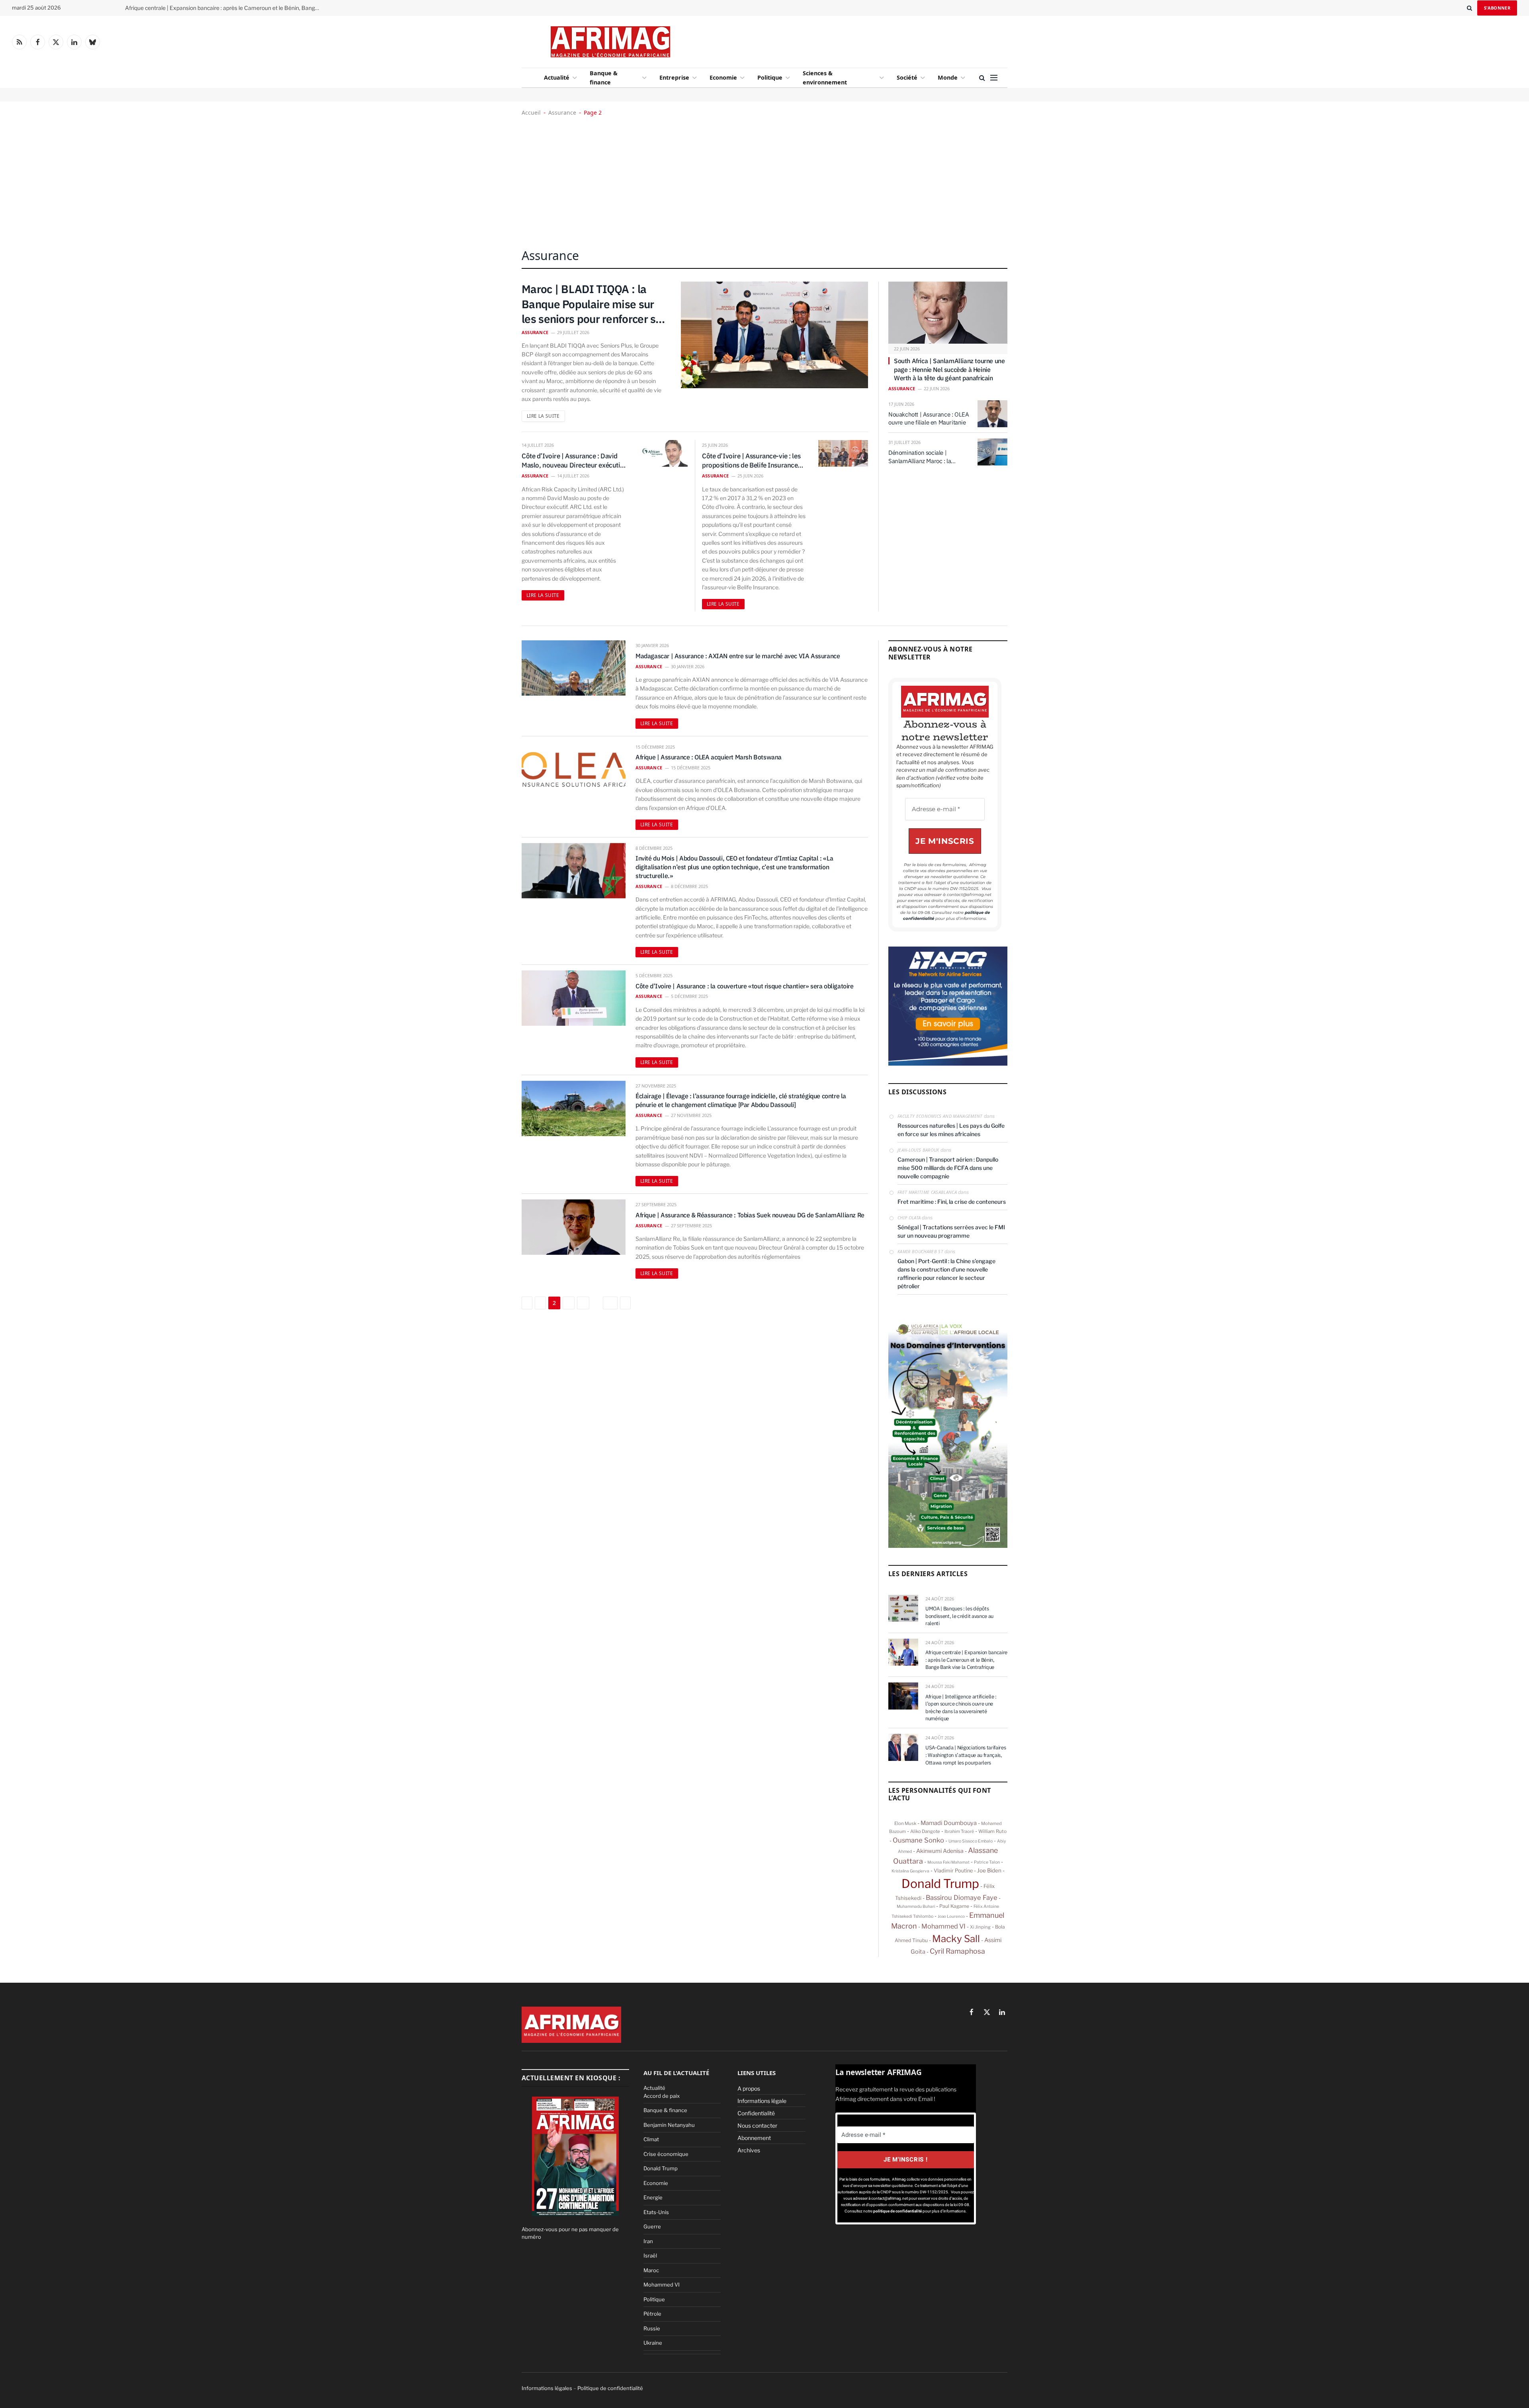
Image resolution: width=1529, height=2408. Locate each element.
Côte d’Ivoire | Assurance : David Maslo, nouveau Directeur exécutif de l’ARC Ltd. (572, 461)
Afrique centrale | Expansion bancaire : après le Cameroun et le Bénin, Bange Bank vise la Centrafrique (225, 8)
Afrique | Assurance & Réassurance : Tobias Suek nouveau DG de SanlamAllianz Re (750, 1215)
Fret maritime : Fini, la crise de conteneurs (952, 1202)
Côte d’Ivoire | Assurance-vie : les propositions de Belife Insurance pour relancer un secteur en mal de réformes (753, 461)
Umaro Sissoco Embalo (971, 1841)
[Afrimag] (610, 42)
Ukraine (653, 2343)
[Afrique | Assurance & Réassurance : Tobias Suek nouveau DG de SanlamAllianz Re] (574, 1227)
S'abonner (1497, 8)
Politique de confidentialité (610, 2388)
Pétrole (652, 2314)
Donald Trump (940, 1884)
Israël (650, 2255)
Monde (948, 77)
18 (610, 1303)
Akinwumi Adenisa (940, 1851)
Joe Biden (989, 1870)
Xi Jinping (980, 1927)
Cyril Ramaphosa (957, 1951)
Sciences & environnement (825, 78)
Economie (723, 77)
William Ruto (992, 1831)
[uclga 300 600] (948, 1546)
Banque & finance (604, 78)
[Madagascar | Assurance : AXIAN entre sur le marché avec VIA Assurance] (574, 668)
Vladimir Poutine (953, 1871)
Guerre (652, 2226)
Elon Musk (905, 1823)
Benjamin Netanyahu (669, 2125)
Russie (652, 2328)
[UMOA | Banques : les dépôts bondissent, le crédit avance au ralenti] (903, 1608)
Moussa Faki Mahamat (948, 1862)
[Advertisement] (829, 40)
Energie (653, 2197)
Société (907, 77)
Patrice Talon (987, 1862)
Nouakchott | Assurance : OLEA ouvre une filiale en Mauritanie (929, 418)
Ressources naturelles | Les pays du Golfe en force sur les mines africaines (951, 1130)
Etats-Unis (656, 2212)
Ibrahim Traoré (959, 1831)
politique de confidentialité (898, 2211)
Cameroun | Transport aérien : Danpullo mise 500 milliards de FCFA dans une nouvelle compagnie (948, 1168)
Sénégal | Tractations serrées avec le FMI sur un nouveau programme (951, 1231)
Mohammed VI (943, 1926)
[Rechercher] (1469, 8)
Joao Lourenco (951, 1916)
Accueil (531, 112)
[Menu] (994, 78)
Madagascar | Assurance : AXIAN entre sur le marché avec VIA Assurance (738, 656)
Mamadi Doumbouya (949, 1823)
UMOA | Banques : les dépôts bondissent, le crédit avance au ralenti (959, 1616)
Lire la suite (543, 416)
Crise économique (666, 2154)
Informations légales (547, 2388)
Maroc (651, 2270)
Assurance (562, 112)
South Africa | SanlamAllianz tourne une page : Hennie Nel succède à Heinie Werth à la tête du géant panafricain (949, 370)
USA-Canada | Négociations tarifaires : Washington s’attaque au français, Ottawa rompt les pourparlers (966, 1755)
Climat (651, 2139)
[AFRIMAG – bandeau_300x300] (948, 1064)
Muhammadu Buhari (916, 1906)
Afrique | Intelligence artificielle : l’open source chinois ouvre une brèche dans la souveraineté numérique (961, 1708)
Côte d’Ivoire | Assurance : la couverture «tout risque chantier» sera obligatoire (745, 986)
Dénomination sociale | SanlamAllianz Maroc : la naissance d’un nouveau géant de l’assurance (927, 457)
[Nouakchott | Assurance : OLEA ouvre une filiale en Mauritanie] (992, 414)
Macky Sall (956, 1939)
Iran (648, 2241)
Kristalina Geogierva (910, 1871)
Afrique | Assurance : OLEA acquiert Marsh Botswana (709, 757)
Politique (770, 77)
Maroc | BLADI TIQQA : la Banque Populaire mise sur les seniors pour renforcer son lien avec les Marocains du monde (595, 304)
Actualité (557, 77)
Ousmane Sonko (918, 1840)
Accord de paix (662, 2096)
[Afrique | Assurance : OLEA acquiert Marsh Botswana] (574, 770)
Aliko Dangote (925, 1831)
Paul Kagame (954, 1906)
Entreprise (674, 77)
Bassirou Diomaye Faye (962, 1897)
